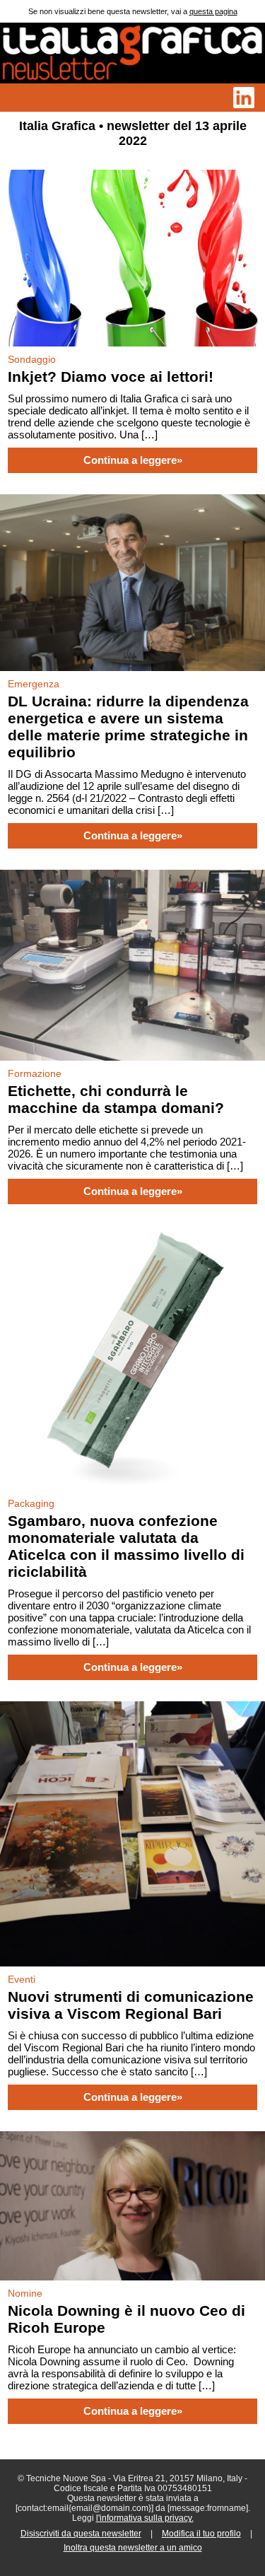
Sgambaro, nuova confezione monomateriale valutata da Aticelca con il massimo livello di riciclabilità (126, 1546)
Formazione (35, 1073)
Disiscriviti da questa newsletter (81, 2534)
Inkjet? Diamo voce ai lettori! (111, 377)
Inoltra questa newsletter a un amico (133, 2548)
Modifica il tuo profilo (201, 2534)
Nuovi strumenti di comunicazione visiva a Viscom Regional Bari (131, 2005)
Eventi (22, 1979)
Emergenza (34, 684)
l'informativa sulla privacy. (145, 2518)
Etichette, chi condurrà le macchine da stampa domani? (116, 1099)
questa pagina (213, 11)
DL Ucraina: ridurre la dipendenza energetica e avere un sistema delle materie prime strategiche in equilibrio (128, 727)
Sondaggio (32, 359)
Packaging (31, 1503)
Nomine (25, 2293)
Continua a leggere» (133, 460)
